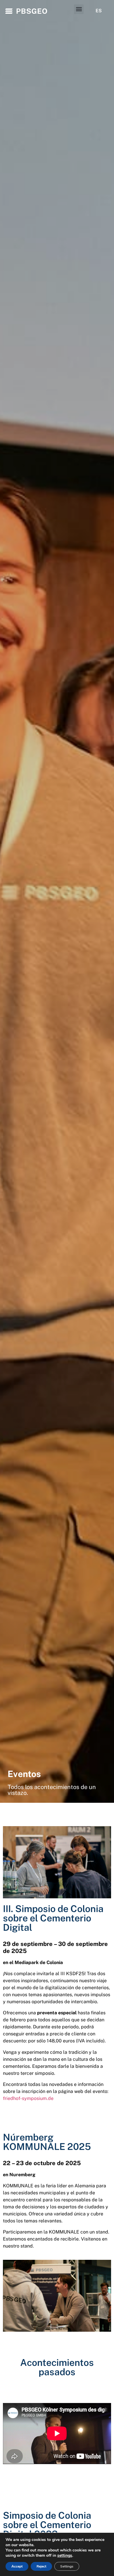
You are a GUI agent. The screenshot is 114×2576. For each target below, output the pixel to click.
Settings (67, 2566)
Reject (41, 2566)
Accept (17, 2566)
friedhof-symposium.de (28, 2098)
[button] (79, 9)
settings (65, 2556)
